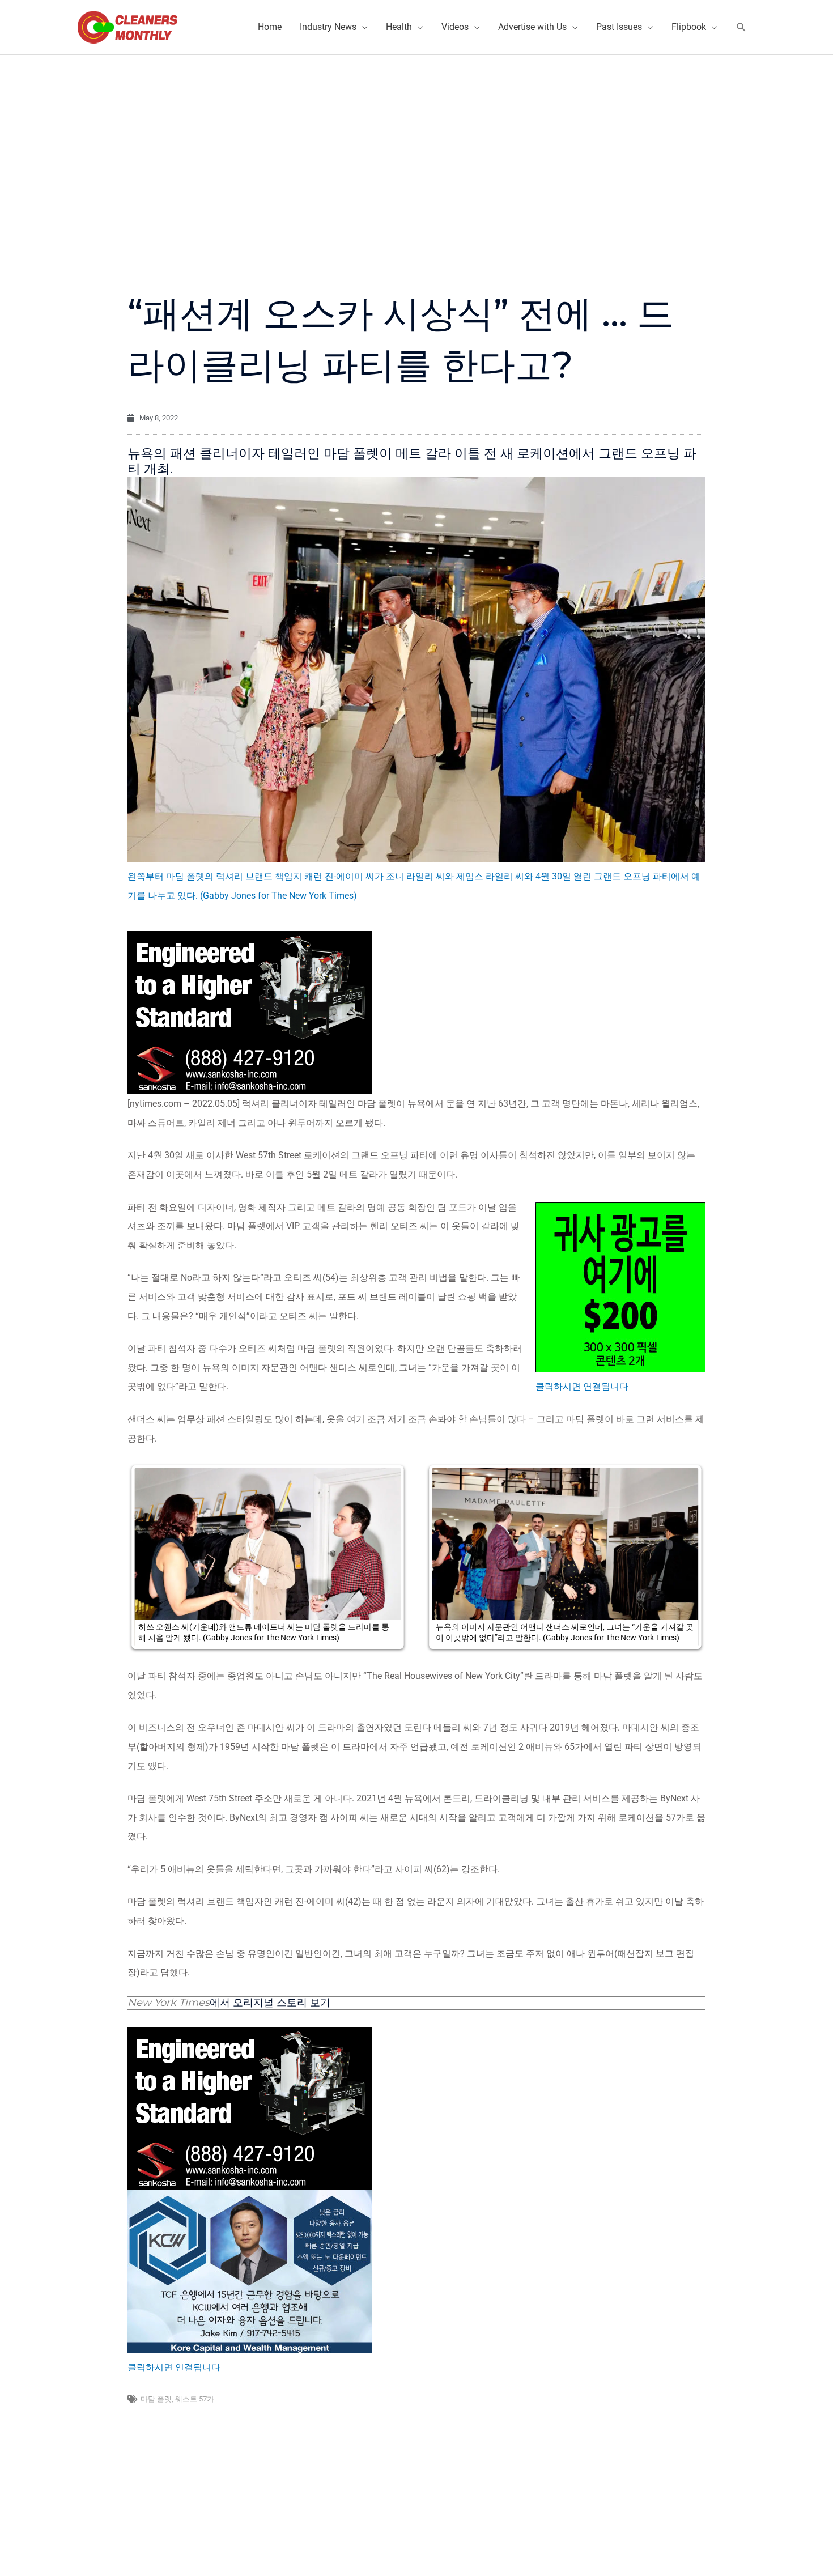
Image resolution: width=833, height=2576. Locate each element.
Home (270, 27)
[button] (741, 27)
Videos (455, 27)
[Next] (682, 1557)
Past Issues (619, 27)
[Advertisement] (416, 140)
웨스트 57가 (195, 2399)
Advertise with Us (532, 27)
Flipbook (689, 27)
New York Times (169, 2003)
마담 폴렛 (156, 2399)
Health (399, 27)
